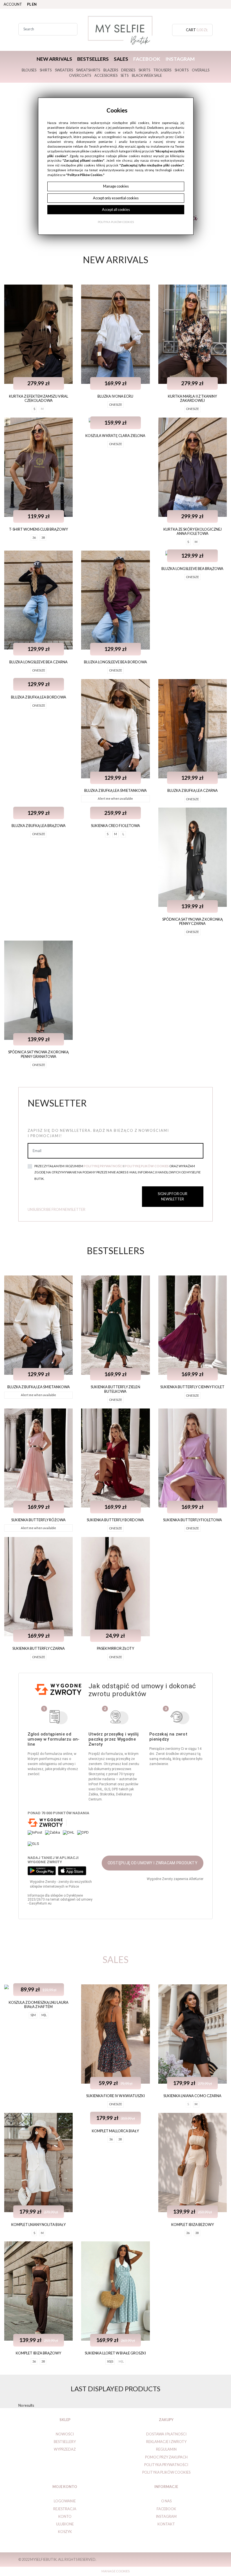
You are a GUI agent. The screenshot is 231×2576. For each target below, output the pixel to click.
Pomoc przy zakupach (166, 2457)
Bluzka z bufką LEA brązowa (39, 826)
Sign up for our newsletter (173, 1196)
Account (13, 4)
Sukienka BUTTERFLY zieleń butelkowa (115, 1389)
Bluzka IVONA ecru (115, 396)
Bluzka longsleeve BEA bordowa (115, 662)
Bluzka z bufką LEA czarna (193, 790)
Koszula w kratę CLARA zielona (115, 436)
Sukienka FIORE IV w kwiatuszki (115, 2096)
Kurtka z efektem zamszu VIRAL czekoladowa (39, 398)
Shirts (46, 70)
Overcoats (80, 75)
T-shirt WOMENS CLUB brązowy (38, 529)
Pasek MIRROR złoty (115, 1648)
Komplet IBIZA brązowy (38, 2353)
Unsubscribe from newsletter (56, 1209)
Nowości (65, 2434)
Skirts (144, 70)
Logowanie (65, 2501)
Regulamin (166, 2449)
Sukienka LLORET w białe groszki (115, 2353)
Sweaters (64, 70)
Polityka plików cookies (166, 2472)
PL (29, 4)
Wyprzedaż (65, 2449)
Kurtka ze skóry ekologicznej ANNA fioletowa (193, 531)
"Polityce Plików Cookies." (85, 175)
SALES (121, 59)
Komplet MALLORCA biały (115, 2131)
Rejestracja (65, 2509)
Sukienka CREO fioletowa (115, 826)
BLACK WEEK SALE (147, 75)
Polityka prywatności (166, 2465)
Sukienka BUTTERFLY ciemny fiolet (192, 1387)
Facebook (147, 59)
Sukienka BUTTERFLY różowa (38, 1520)
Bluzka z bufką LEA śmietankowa (115, 790)
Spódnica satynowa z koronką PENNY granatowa (38, 1054)
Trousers (162, 70)
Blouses (29, 70)
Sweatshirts (88, 70)
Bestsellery (65, 2442)
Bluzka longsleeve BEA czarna (38, 662)
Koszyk (65, 2532)
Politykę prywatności (103, 1166)
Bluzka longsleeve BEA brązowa (192, 569)
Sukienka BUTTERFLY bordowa (115, 1520)
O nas (166, 2501)
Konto (65, 2516)
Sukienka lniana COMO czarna (192, 2096)
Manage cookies (115, 2571)
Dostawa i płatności (166, 2434)
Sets (125, 75)
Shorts (182, 70)
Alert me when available (115, 798)
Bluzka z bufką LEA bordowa (39, 697)
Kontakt (166, 2524)
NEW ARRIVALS (54, 59)
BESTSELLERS (93, 59)
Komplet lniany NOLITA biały (38, 2225)
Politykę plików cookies (147, 1166)
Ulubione (65, 2524)
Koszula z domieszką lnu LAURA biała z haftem (39, 2004)
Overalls (201, 70)
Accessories (106, 75)
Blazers (111, 70)
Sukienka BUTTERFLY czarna (39, 1648)
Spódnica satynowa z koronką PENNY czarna (193, 921)
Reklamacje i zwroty (166, 2442)
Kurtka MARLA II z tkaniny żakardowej (192, 398)
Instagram (180, 59)
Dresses (128, 70)
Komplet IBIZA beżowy (193, 2225)
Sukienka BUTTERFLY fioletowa (193, 1520)
